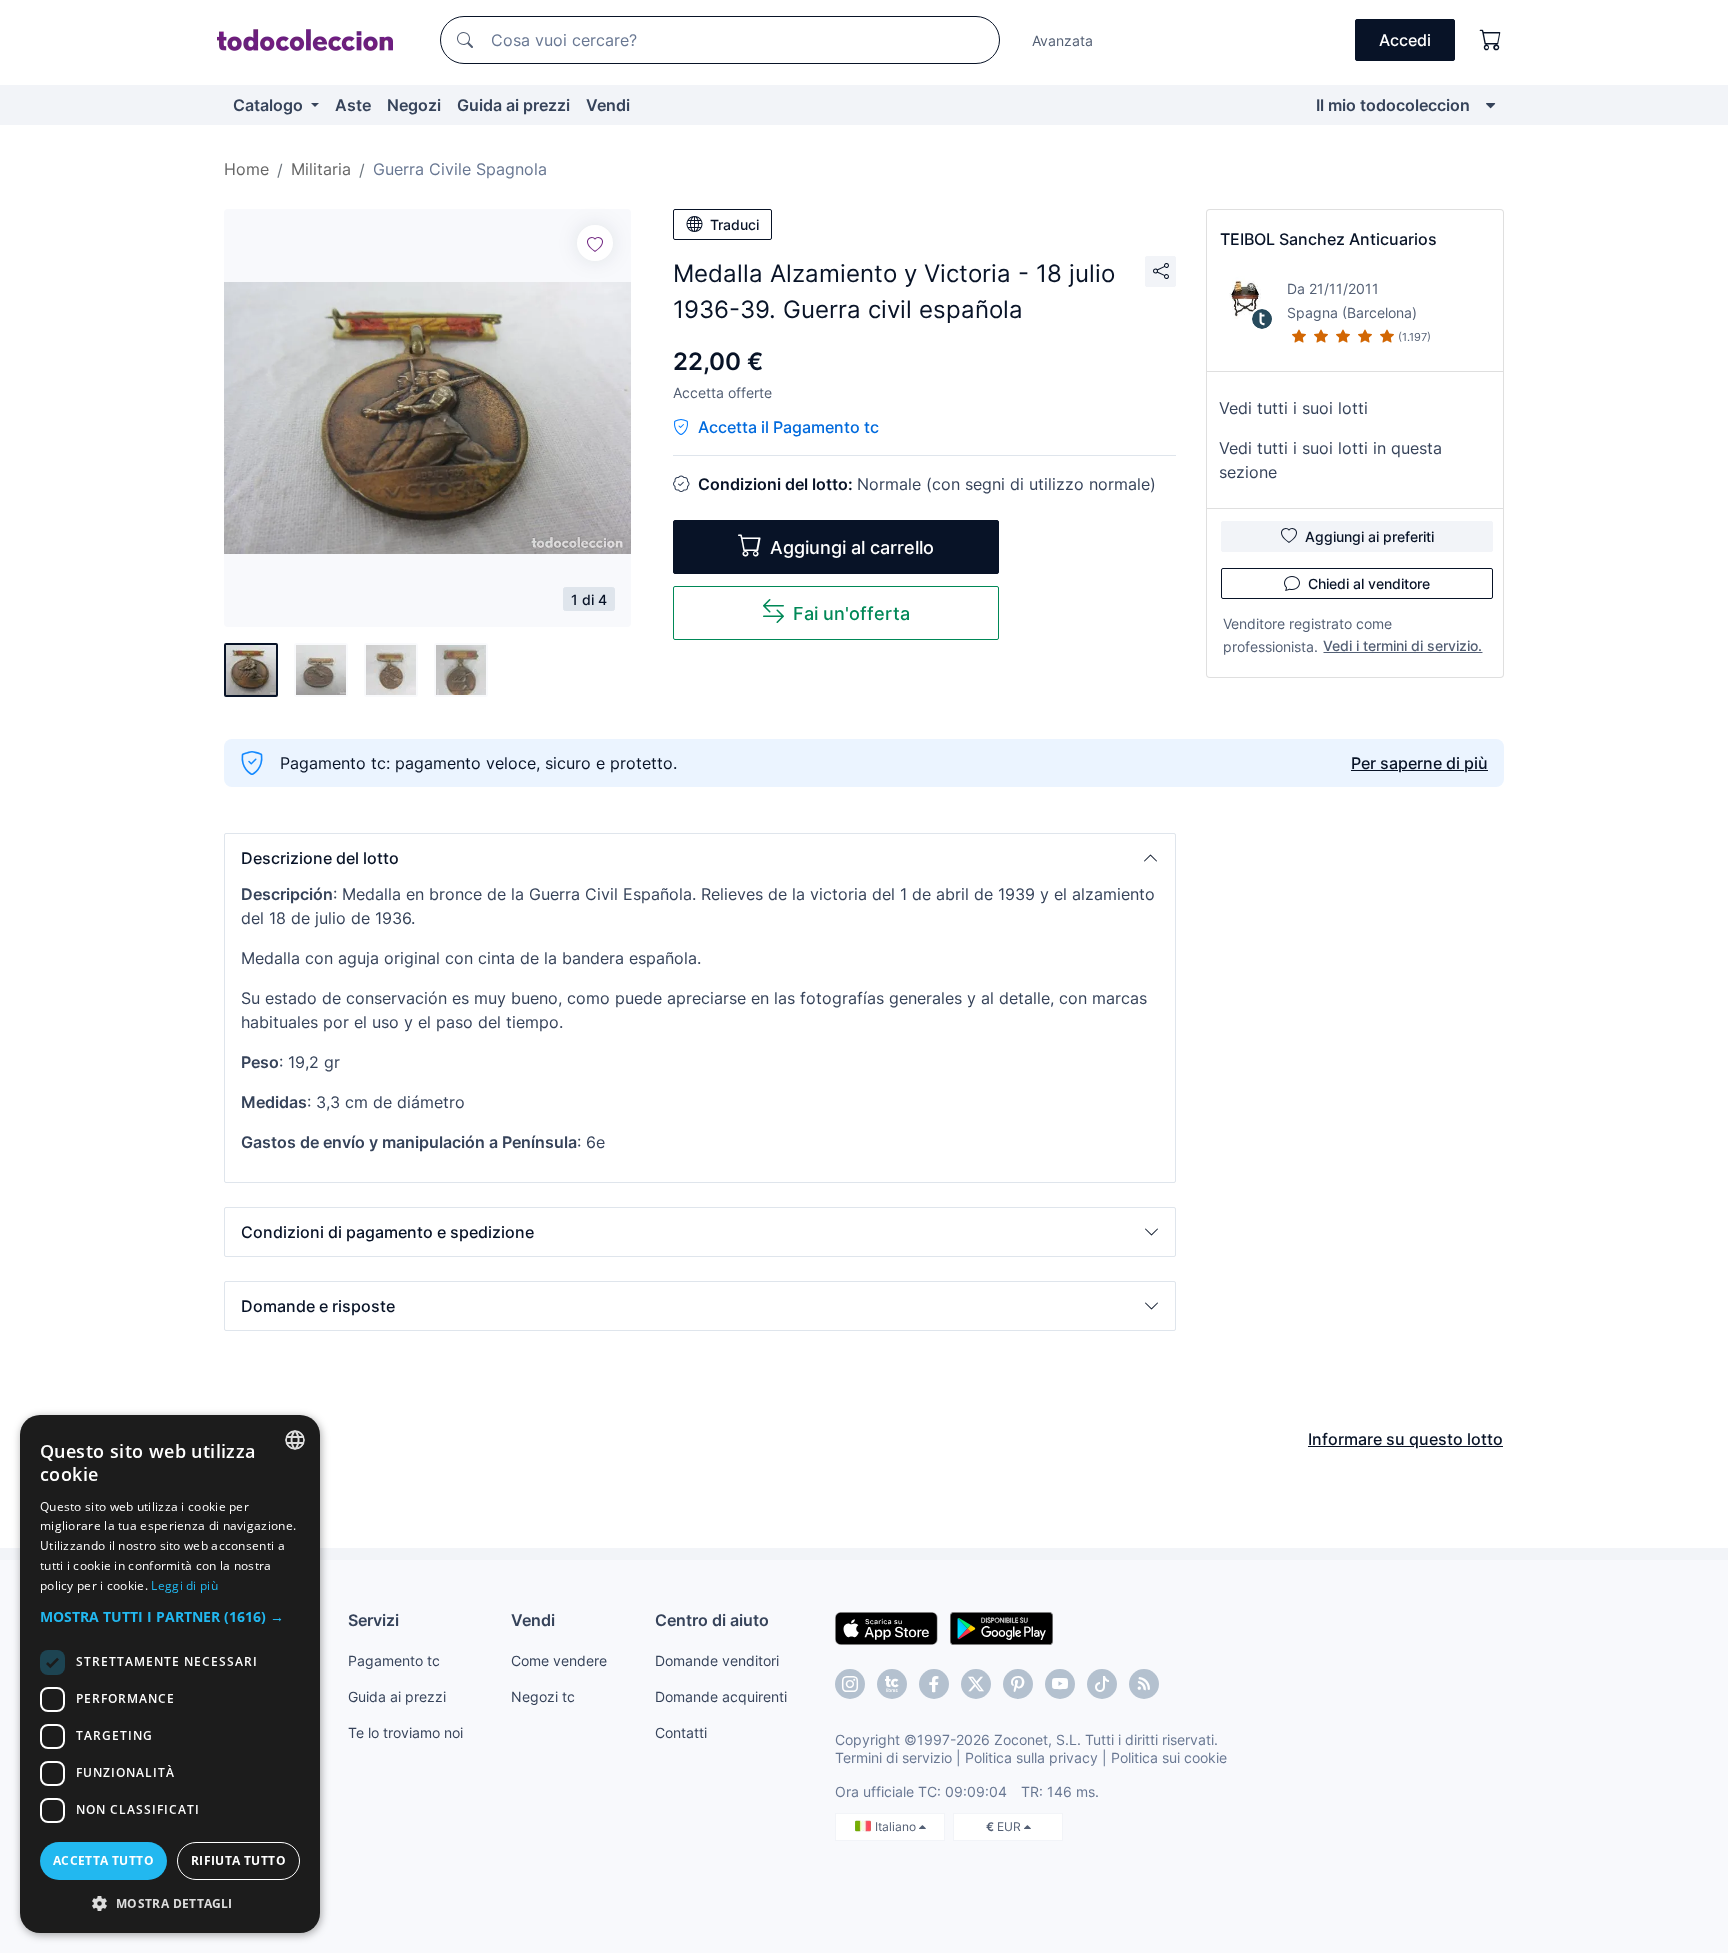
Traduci (734, 224)
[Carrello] (1491, 40)
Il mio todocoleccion (1393, 105)
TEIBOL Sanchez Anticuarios (1328, 239)
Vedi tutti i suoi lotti (1293, 408)
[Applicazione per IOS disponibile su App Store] (886, 1627)
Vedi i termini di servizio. (1402, 645)
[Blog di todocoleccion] (1144, 1684)
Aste (353, 105)
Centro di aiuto (712, 1620)
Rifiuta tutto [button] (238, 1860)
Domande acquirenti (721, 1696)
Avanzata (1062, 40)
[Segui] (595, 243)
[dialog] (170, 1674)
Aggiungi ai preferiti (1369, 536)
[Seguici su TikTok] (1102, 1684)
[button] (700, 858)
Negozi (414, 105)
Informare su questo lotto (1405, 1439)
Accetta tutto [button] (103, 1860)
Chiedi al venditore (1369, 583)
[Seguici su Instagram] (850, 1684)
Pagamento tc (394, 1660)
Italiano (897, 1826)
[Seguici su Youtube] (1060, 1684)
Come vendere (559, 1660)
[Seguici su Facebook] (934, 1684)
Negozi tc (543, 1696)
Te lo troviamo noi (405, 1732)
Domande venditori (717, 1660)
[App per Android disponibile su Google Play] (1001, 1627)
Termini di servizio (893, 1757)
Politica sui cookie (1169, 1757)
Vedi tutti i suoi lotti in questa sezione (1330, 460)
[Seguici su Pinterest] (1018, 1684)
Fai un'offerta (851, 613)
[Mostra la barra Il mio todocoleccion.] (1490, 105)
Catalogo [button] (270, 105)
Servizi (373, 1620)
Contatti (681, 1732)
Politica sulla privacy (1031, 1757)
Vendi (608, 105)
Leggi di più (184, 1585)
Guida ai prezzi (513, 105)
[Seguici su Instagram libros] (892, 1684)
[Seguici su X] (976, 1684)
